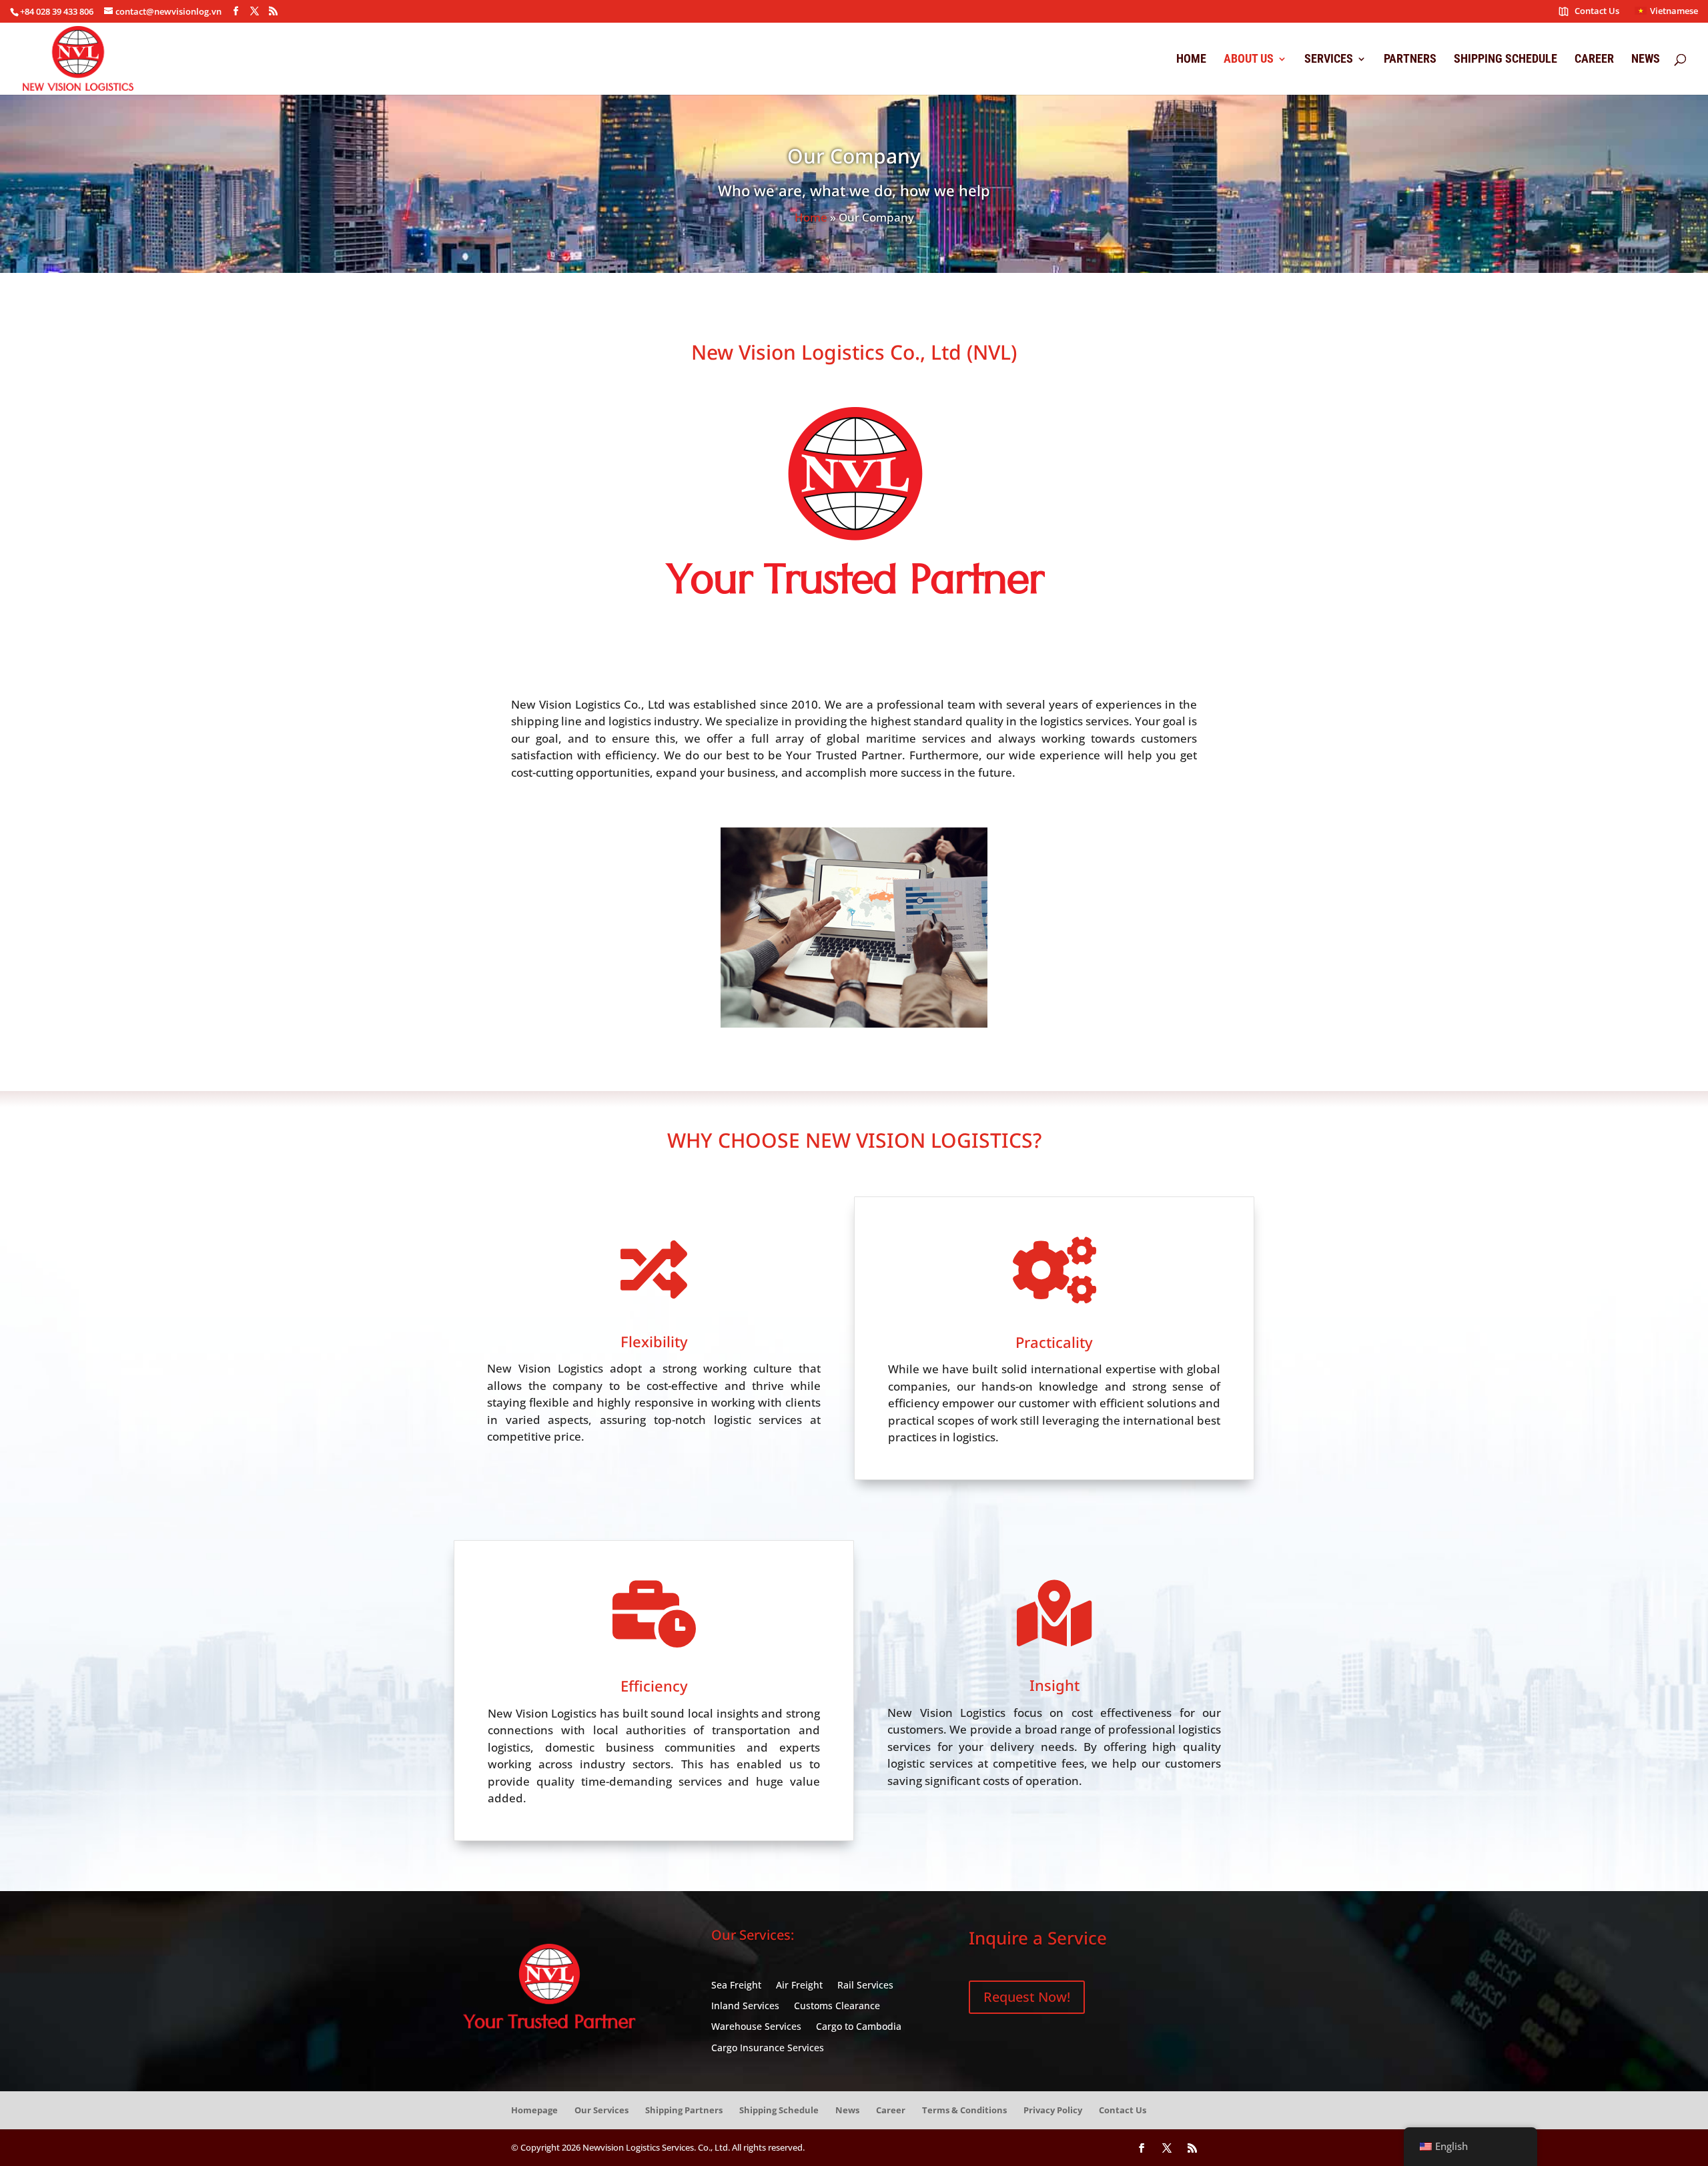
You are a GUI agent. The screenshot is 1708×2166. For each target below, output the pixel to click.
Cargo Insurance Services (768, 2048)
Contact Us (1597, 12)
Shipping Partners (684, 2110)
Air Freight (799, 1985)
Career (1594, 60)
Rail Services (865, 1985)
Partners (1410, 60)
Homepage (534, 2110)
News (1646, 60)
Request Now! (1027, 1997)
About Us (1249, 60)
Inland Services (745, 2006)
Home (1191, 60)
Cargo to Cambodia (859, 2027)
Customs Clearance (837, 2006)
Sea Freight (736, 1985)
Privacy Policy (1053, 2110)
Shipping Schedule (1506, 60)
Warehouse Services (756, 2027)
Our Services (601, 2110)
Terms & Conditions (964, 2110)
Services (1329, 60)
